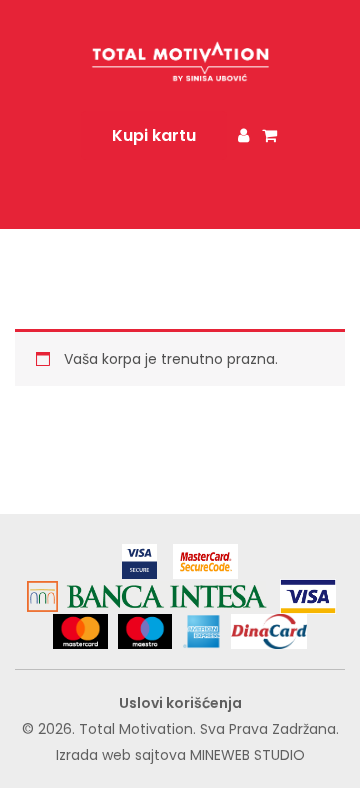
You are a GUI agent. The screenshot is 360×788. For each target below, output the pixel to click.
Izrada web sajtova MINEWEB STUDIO (180, 755)
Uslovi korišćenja (180, 703)
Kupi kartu (154, 135)
